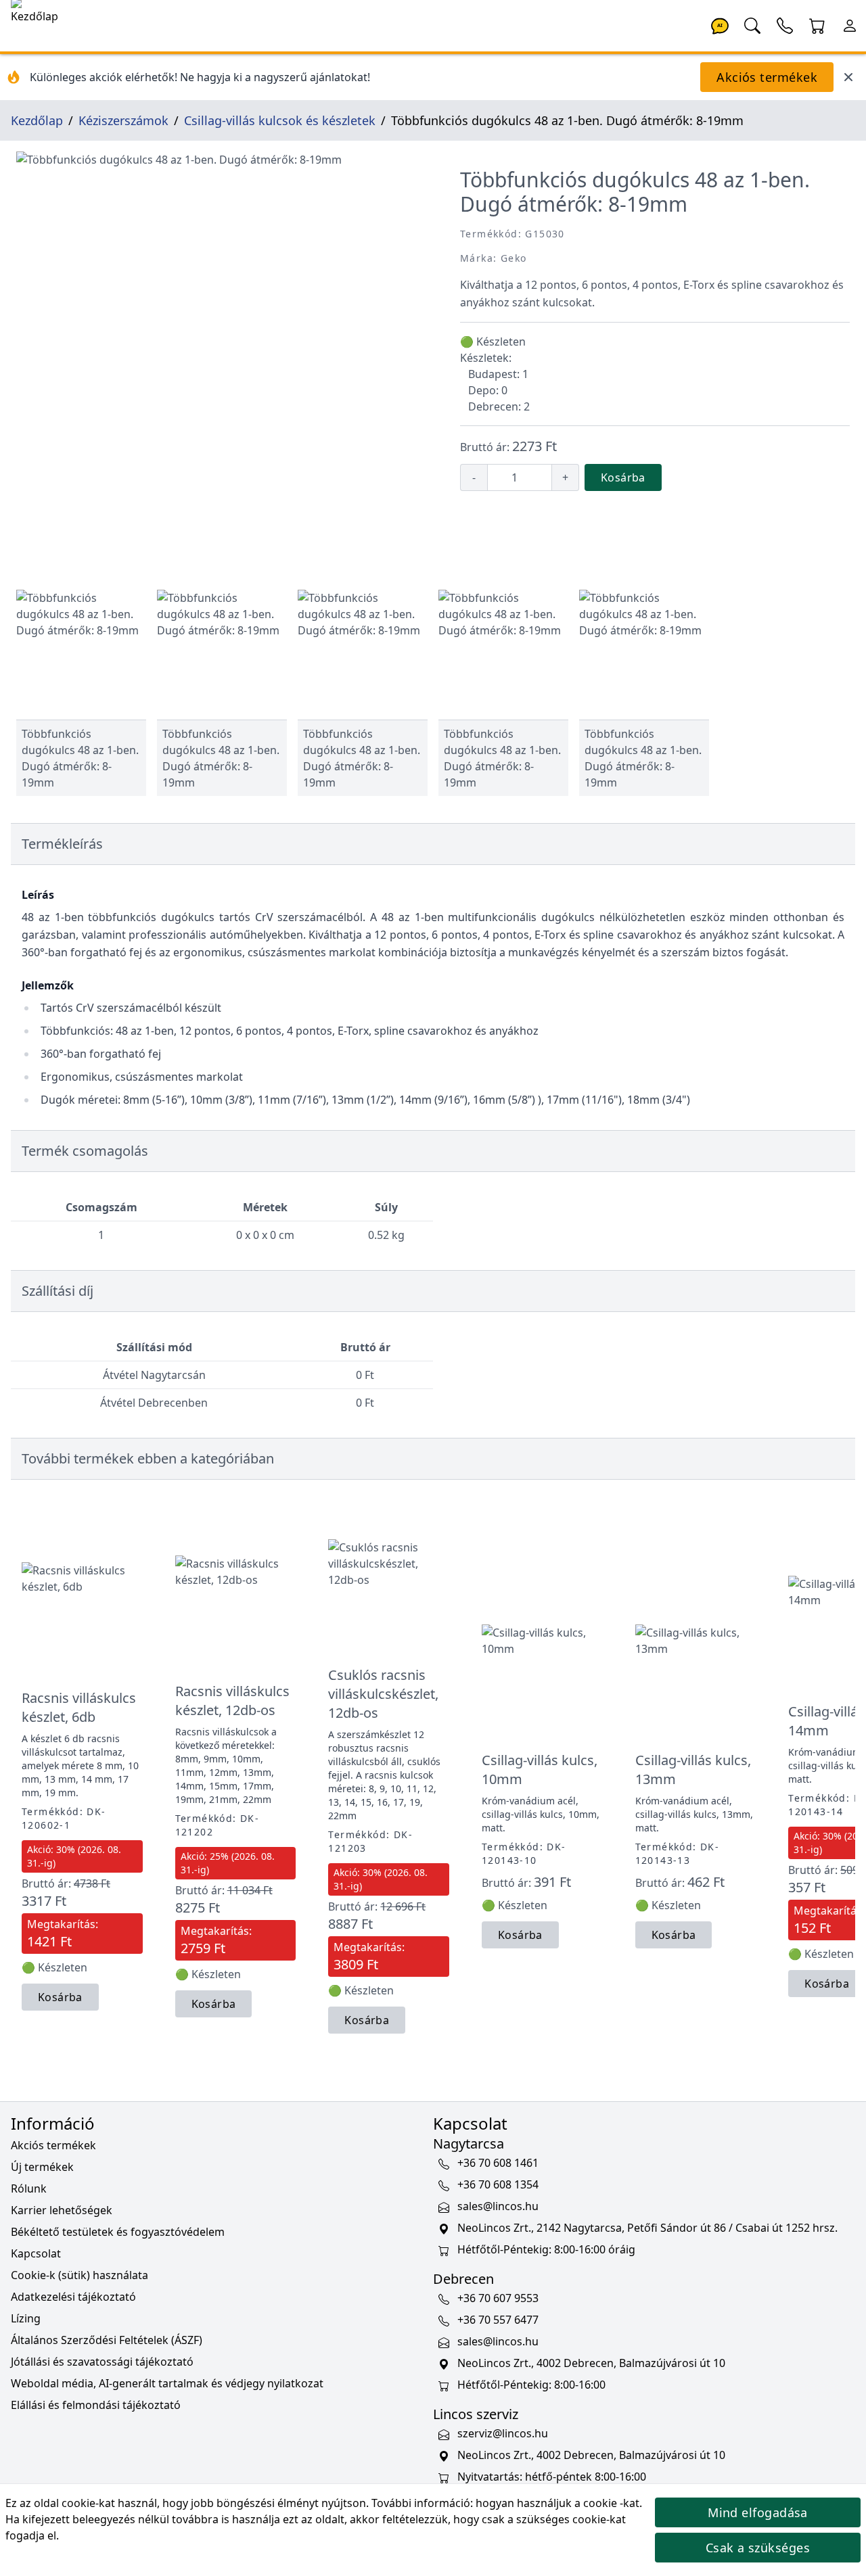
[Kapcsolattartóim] (785, 24)
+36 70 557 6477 (498, 2320)
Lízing (26, 2318)
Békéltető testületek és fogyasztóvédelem (118, 2232)
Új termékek (42, 2167)
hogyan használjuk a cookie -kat (557, 2503)
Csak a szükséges (758, 2548)
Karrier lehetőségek (62, 2210)
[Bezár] (848, 77)
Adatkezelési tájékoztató (73, 2297)
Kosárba (623, 477)
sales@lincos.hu (498, 2206)
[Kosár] (817, 24)
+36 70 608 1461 (498, 2163)
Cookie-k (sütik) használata (79, 2275)
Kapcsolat (36, 2253)
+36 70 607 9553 (498, 2298)
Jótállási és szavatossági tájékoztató (102, 2362)
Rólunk (29, 2188)
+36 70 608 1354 (498, 2184)
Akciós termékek (767, 77)
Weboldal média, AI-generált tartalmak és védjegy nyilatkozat (167, 2383)
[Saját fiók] (850, 24)
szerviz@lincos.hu (503, 2433)
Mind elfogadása (758, 2512)
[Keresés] (752, 24)
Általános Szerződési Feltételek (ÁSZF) (107, 2340)
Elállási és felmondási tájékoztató (96, 2405)
